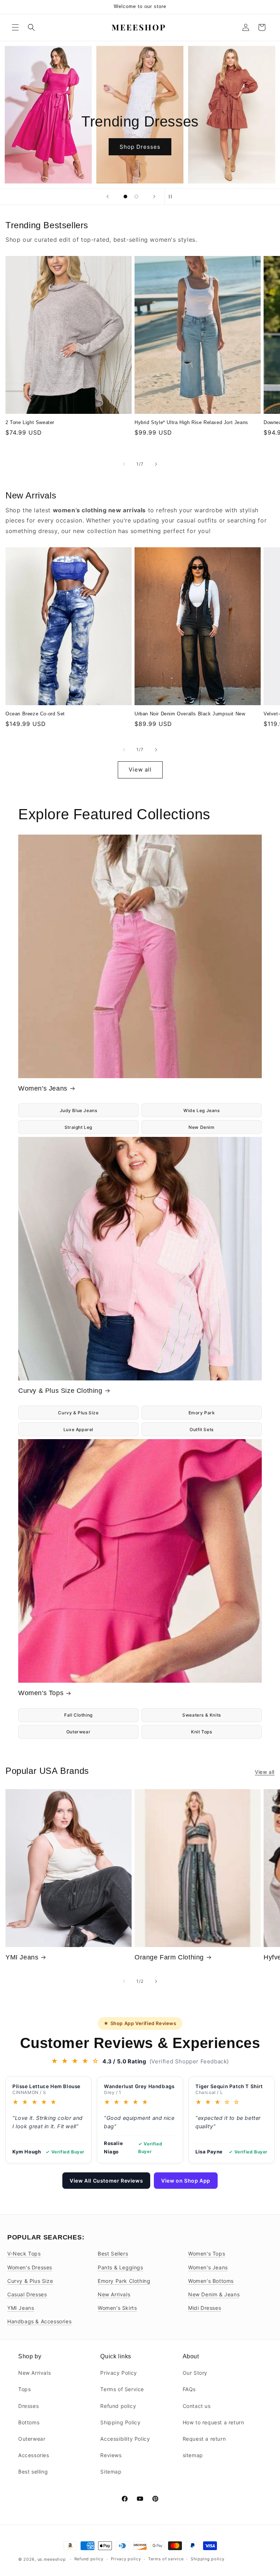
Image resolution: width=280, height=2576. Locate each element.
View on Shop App (186, 2181)
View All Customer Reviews (106, 2181)
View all (140, 770)
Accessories (34, 2455)
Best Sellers (113, 2253)
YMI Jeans (22, 1957)
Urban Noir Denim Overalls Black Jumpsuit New (190, 714)
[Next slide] (154, 197)
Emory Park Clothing (124, 2281)
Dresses (28, 2406)
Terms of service (166, 2559)
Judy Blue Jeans (79, 1110)
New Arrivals (114, 2294)
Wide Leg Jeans (201, 1110)
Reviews (111, 2455)
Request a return (204, 2439)
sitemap (193, 2455)
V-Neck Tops (24, 2253)
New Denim (201, 1127)
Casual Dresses (27, 2294)
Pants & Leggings (120, 2267)
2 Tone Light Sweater (30, 422)
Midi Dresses (205, 2308)
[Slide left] (124, 464)
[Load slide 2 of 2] (136, 197)
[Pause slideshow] (172, 197)
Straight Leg (78, 1127)
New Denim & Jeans (214, 2294)
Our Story (195, 2373)
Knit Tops (201, 1732)
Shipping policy (208, 2559)
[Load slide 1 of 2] (125, 197)
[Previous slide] (108, 197)
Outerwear (78, 1732)
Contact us (197, 2406)
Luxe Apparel (78, 1429)
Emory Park (202, 1413)
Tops (24, 2389)
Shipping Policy (120, 2422)
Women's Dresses (30, 2267)
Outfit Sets (202, 1429)
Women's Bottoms (211, 2281)
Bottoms (29, 2422)
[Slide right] (156, 464)
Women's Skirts (117, 2308)
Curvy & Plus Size (78, 1413)
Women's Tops (41, 1693)
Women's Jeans (43, 1088)
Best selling (33, 2472)
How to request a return (213, 2422)
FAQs (189, 2389)
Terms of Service (122, 2389)
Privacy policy (126, 2559)
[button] (15, 27)
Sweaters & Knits (202, 1715)
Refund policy (118, 2406)
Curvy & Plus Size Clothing (60, 1391)
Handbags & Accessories (39, 2321)
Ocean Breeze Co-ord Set (35, 714)
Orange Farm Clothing (169, 1957)
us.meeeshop (52, 2559)
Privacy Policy (118, 2373)
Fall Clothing (78, 1715)
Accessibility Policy (125, 2439)
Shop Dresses (140, 146)
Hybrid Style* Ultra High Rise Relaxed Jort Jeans (191, 422)
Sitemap (111, 2472)
